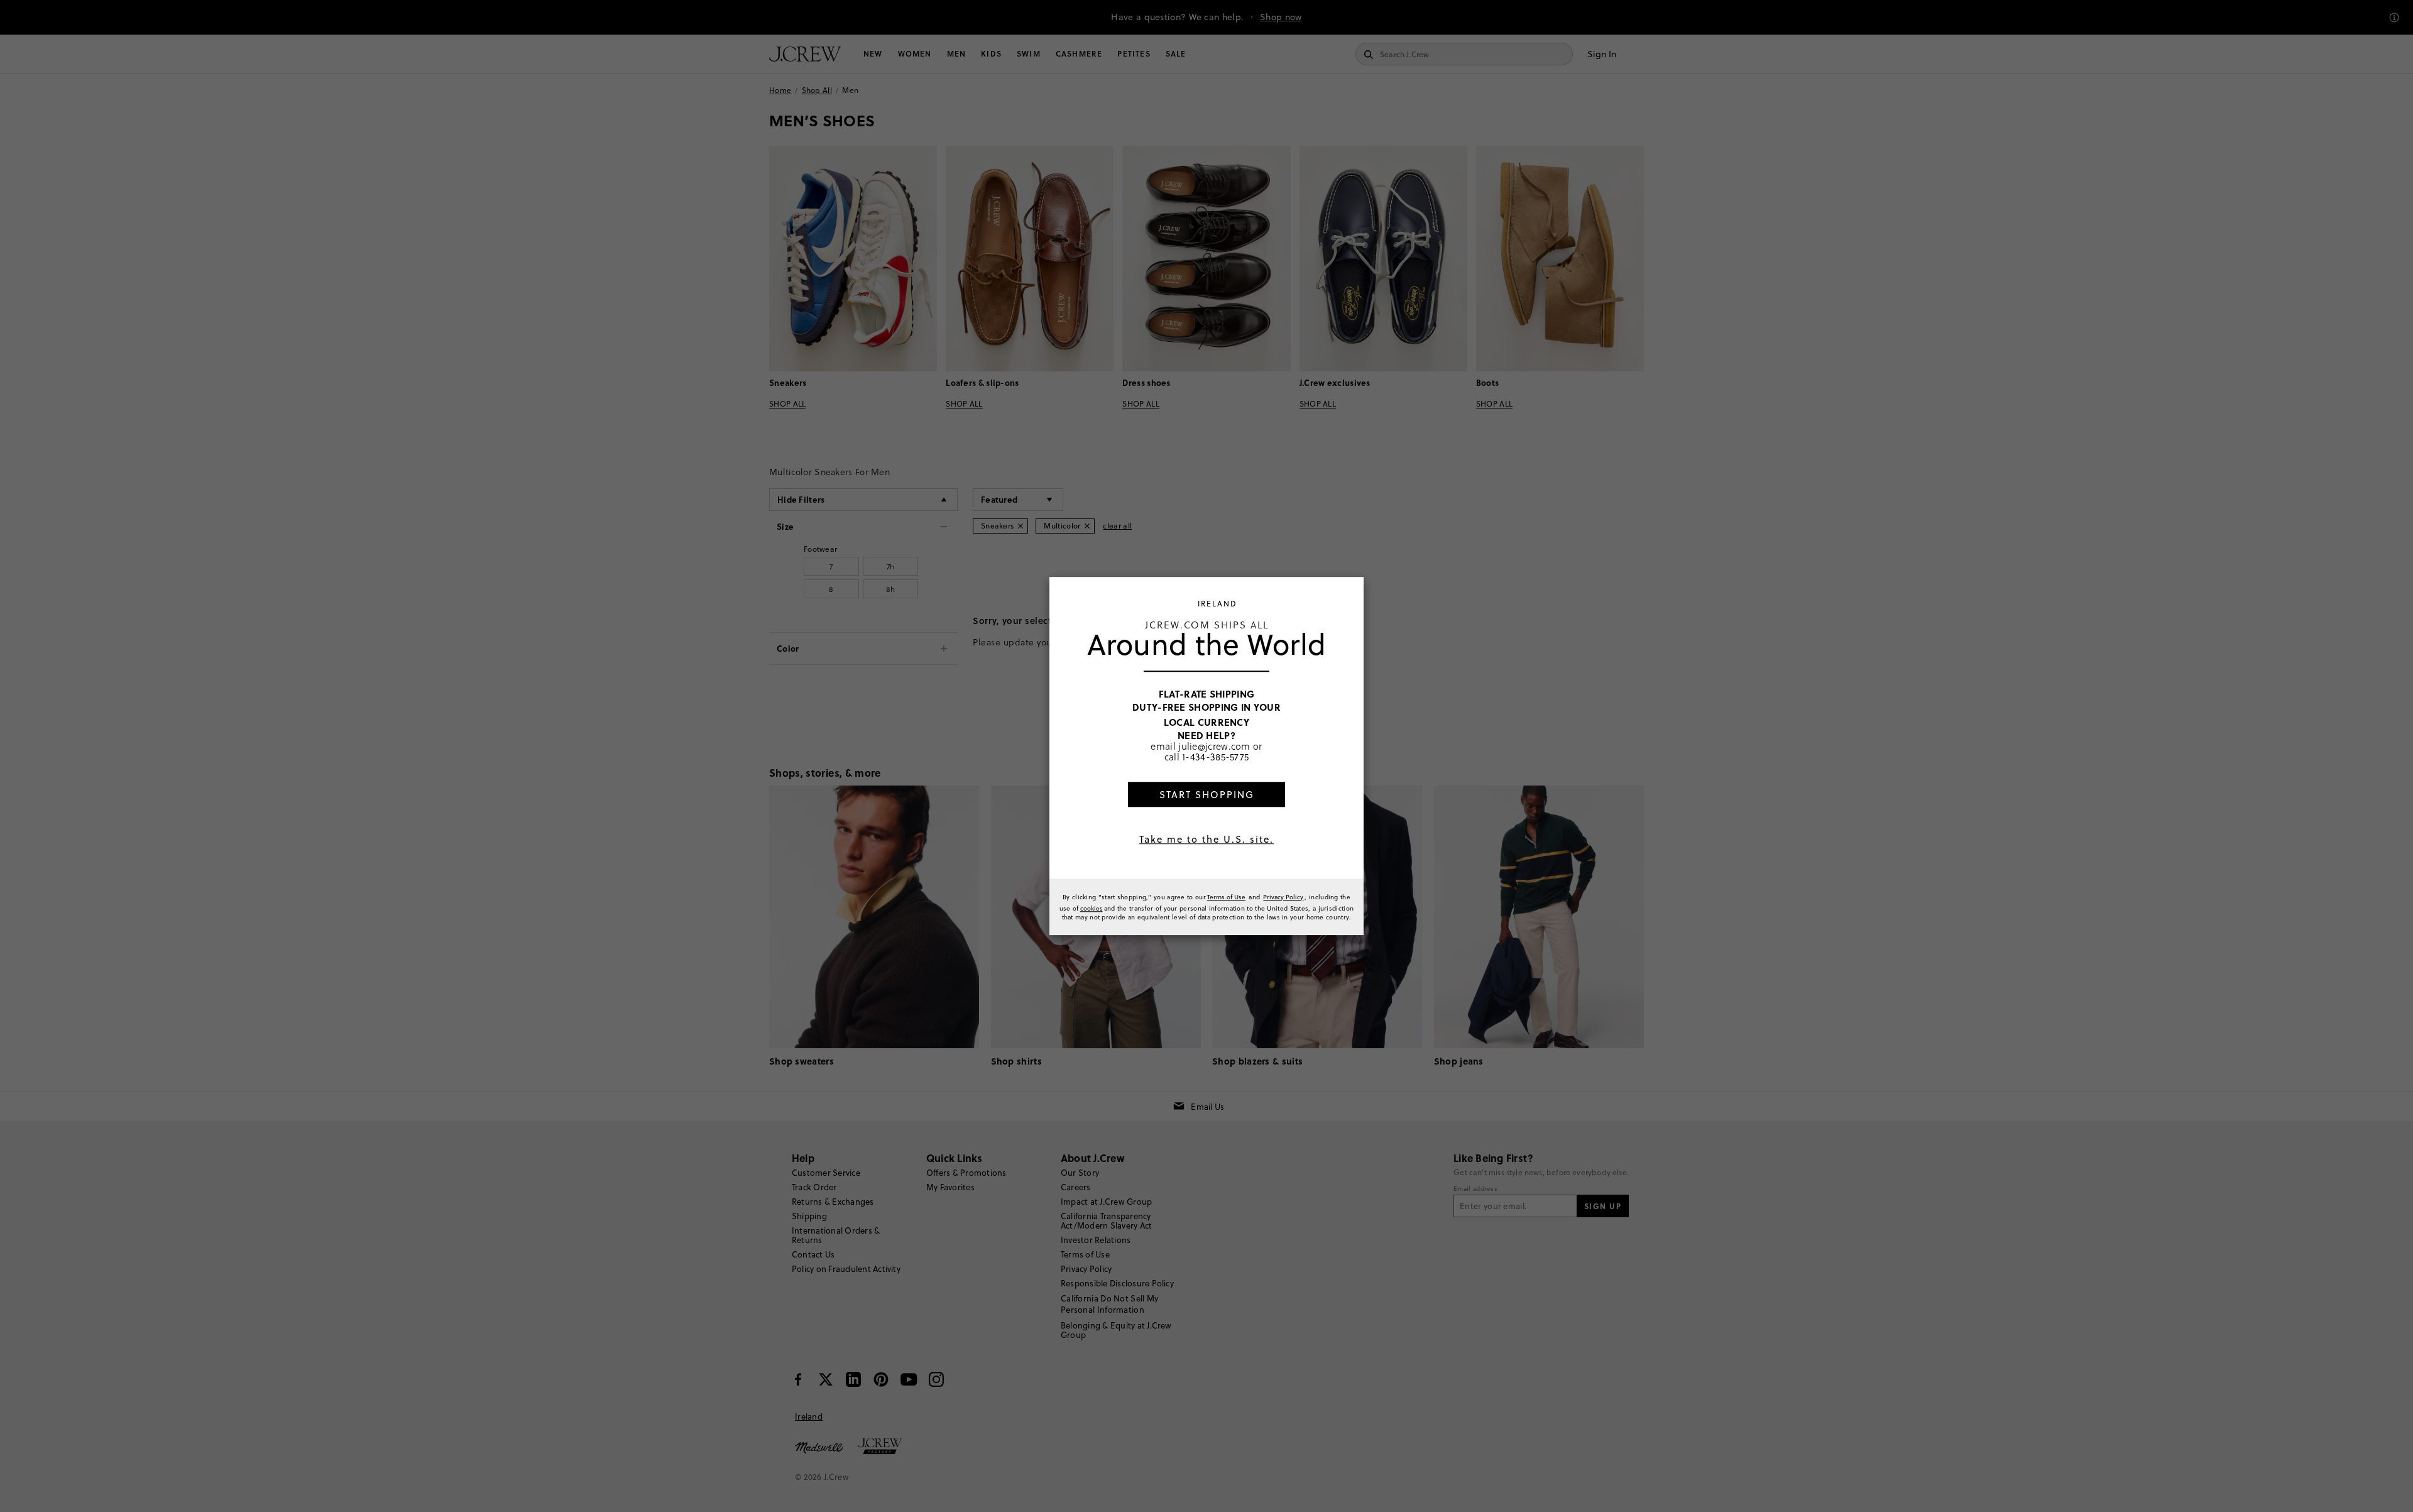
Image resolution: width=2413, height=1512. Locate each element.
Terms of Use (1226, 897)
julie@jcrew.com (1214, 746)
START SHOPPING (1207, 795)
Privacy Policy (1283, 897)
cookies (1092, 908)
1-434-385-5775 (1215, 757)
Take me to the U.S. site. (1206, 839)
